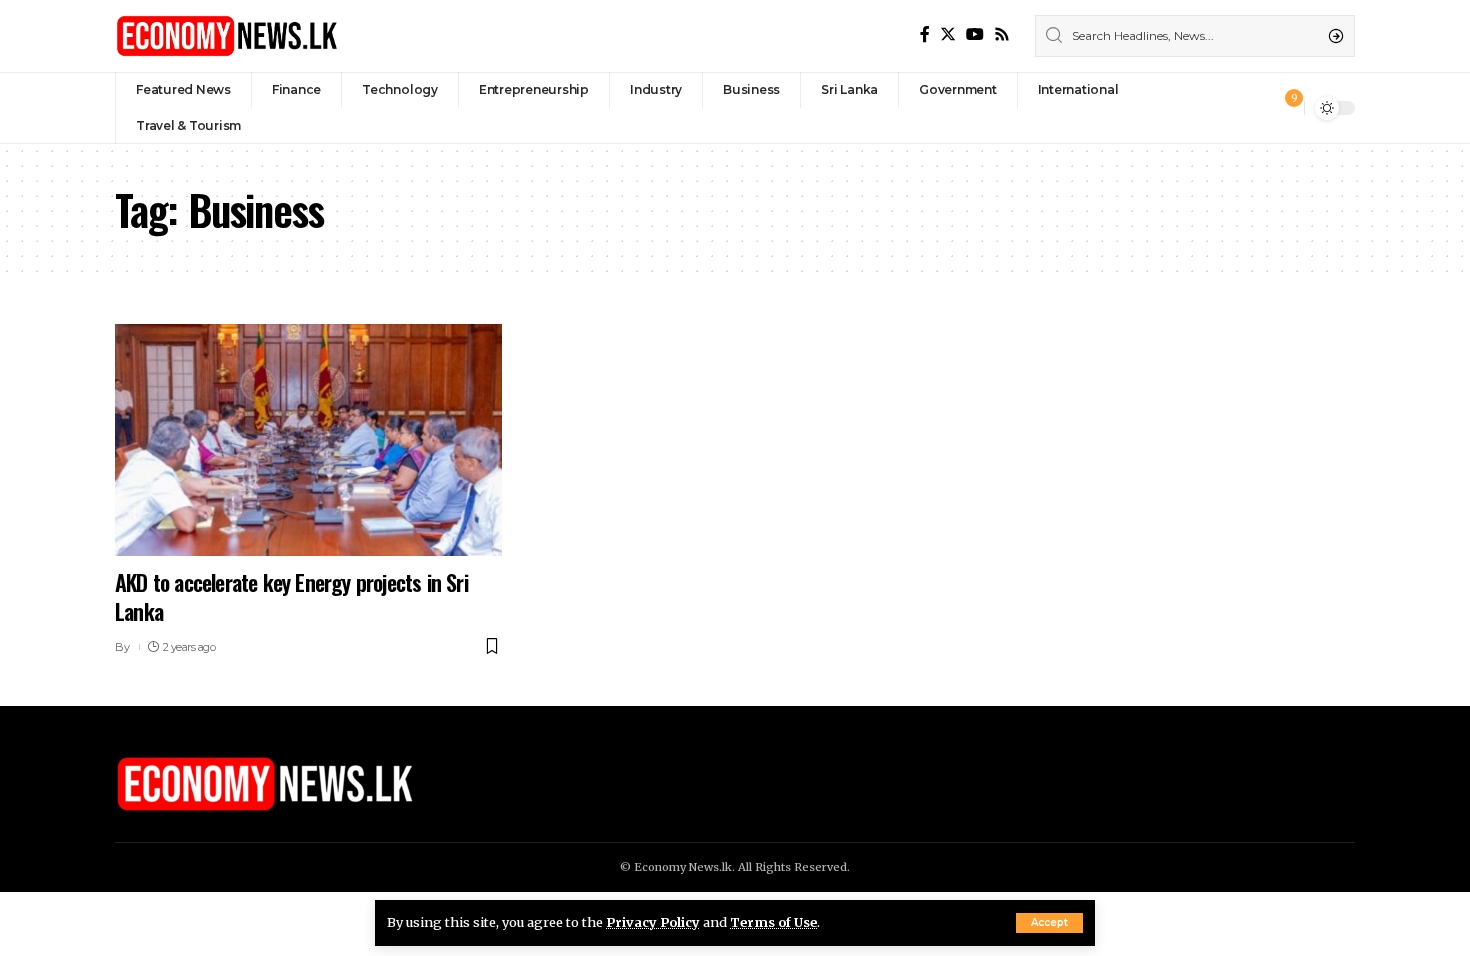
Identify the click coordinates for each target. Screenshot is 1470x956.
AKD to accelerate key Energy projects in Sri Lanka (291, 596)
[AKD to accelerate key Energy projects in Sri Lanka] (308, 440)
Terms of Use (773, 922)
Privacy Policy (653, 922)
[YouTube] (975, 34)
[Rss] (1002, 34)
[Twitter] (948, 34)
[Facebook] (925, 34)
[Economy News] (227, 36)
